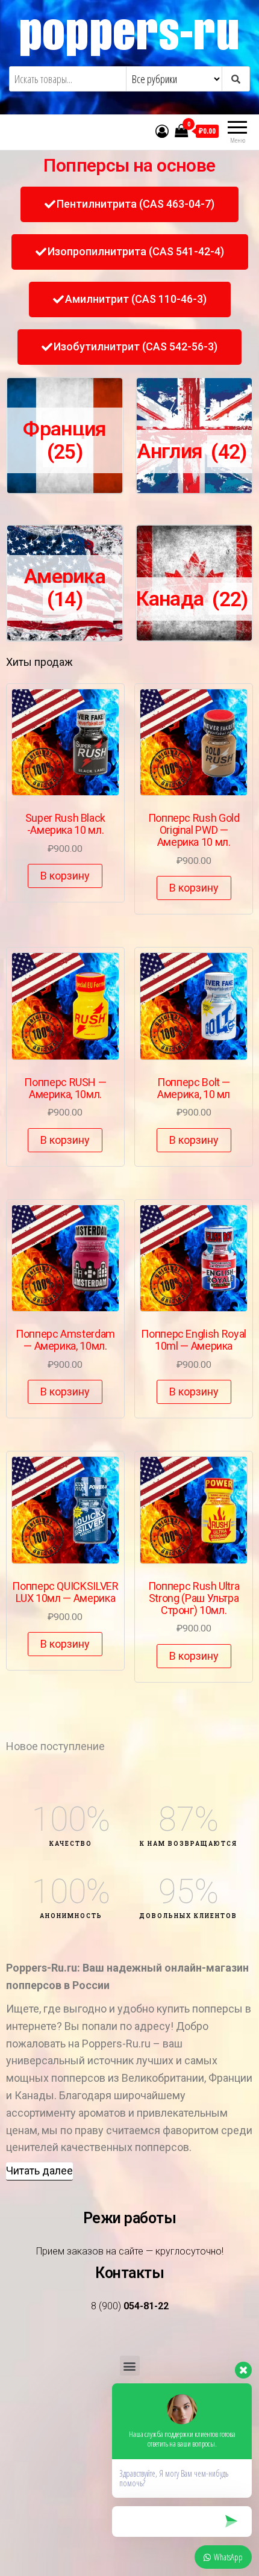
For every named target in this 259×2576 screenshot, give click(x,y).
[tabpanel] (129, 1205)
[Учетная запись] (162, 131)
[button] (129, 204)
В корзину (65, 876)
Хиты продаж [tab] (39, 662)
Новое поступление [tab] (55, 1746)
